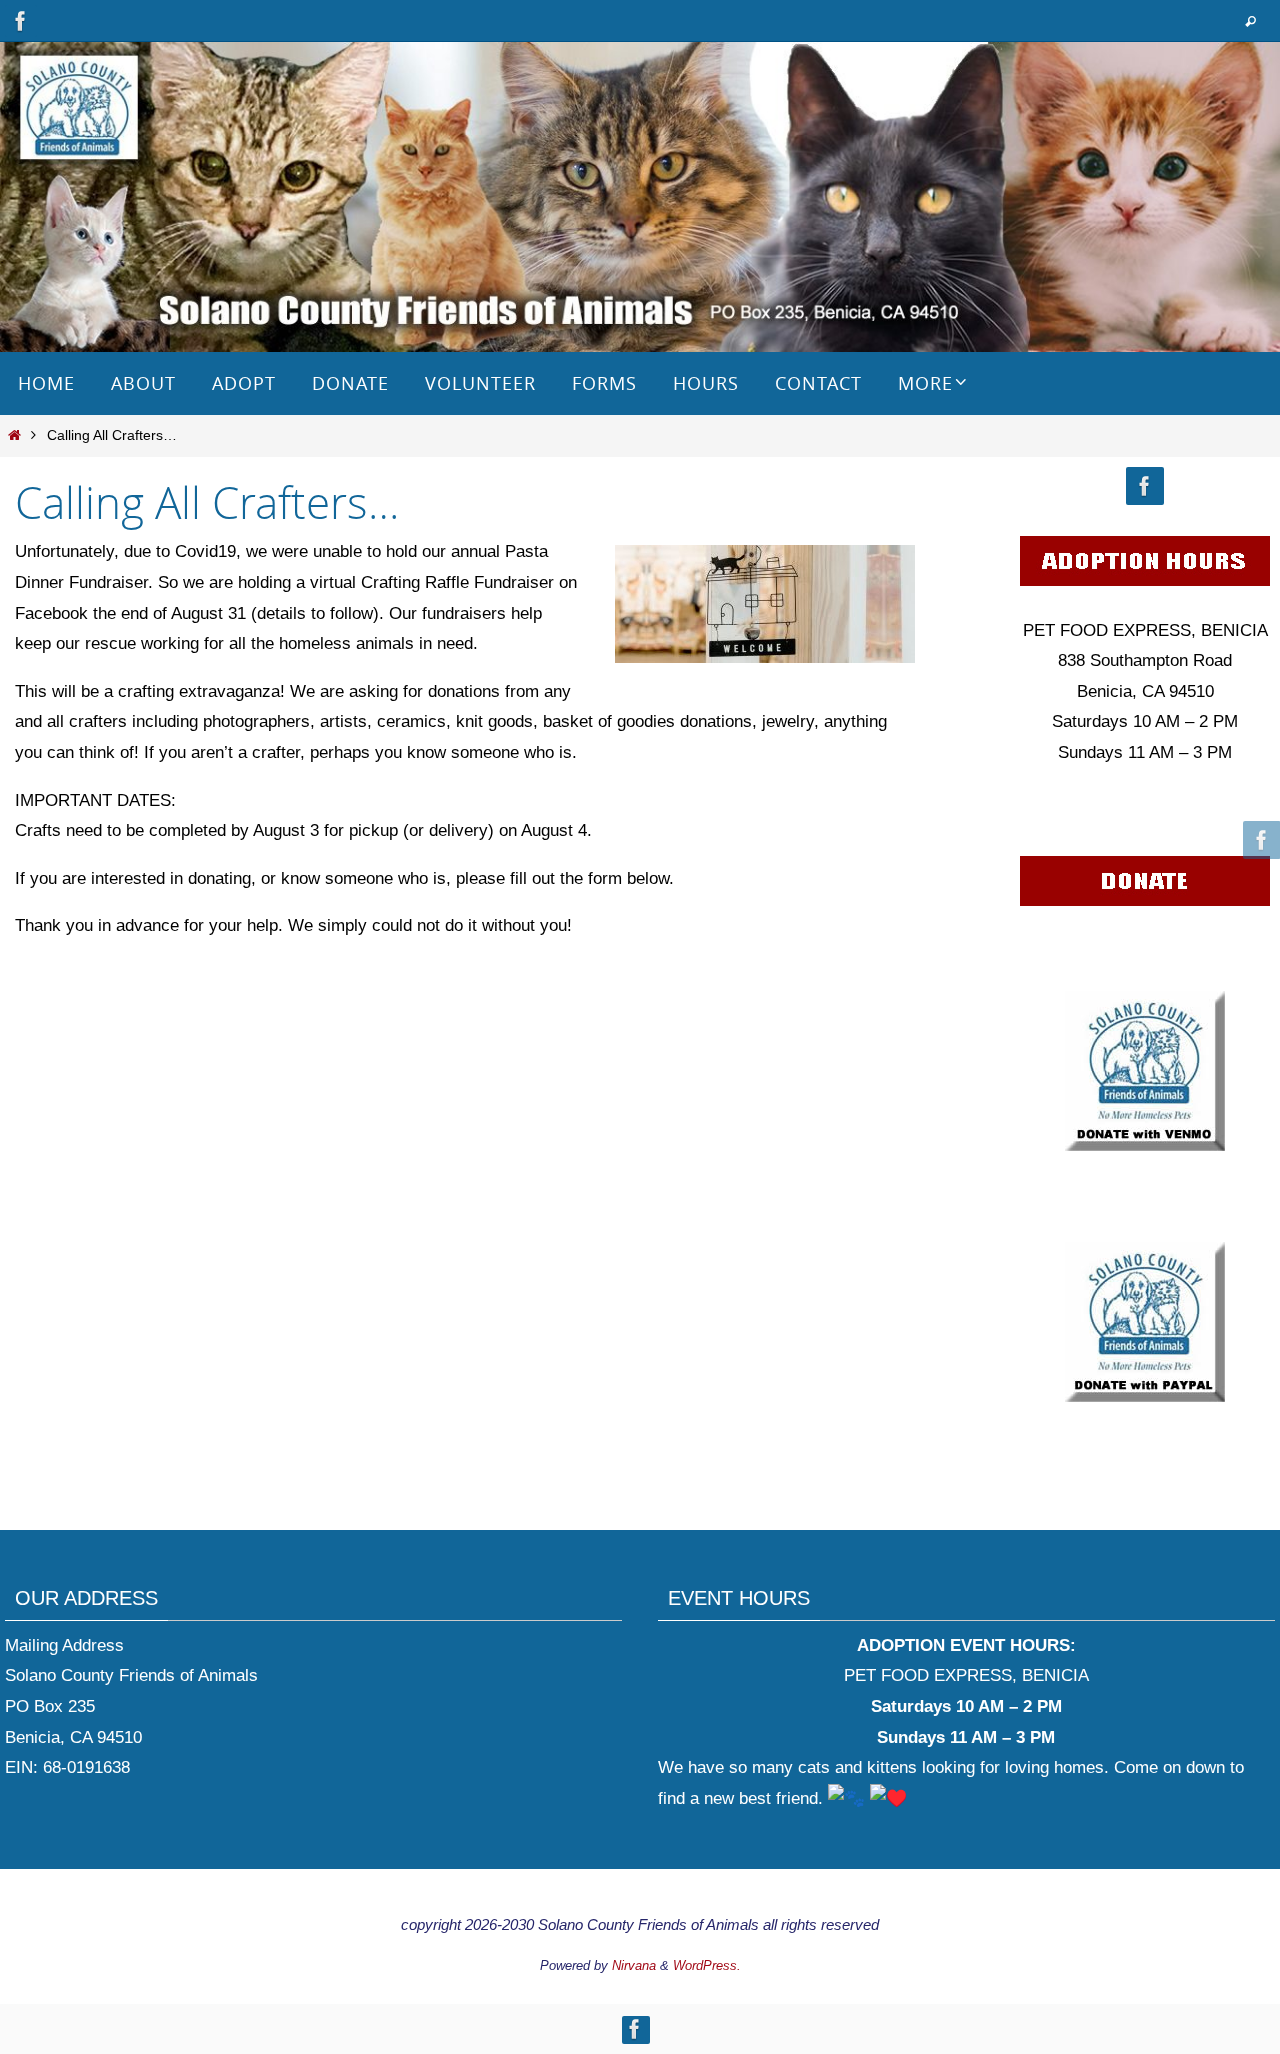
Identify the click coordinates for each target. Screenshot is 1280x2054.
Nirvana (634, 1965)
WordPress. (707, 1965)
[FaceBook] (21, 21)
